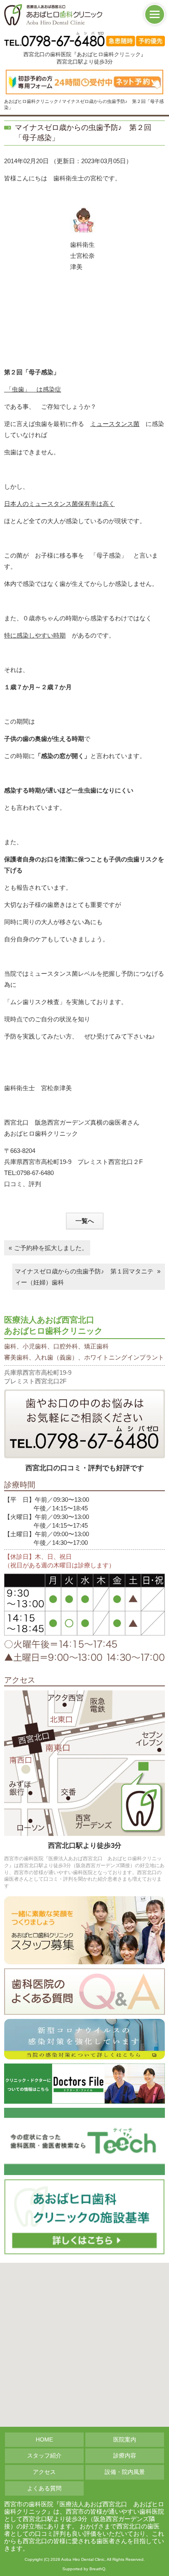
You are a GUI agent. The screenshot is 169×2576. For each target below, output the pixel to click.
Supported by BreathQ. (84, 2569)
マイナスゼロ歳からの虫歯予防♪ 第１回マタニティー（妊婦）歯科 (84, 1277)
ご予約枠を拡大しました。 (51, 1248)
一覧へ (85, 1221)
